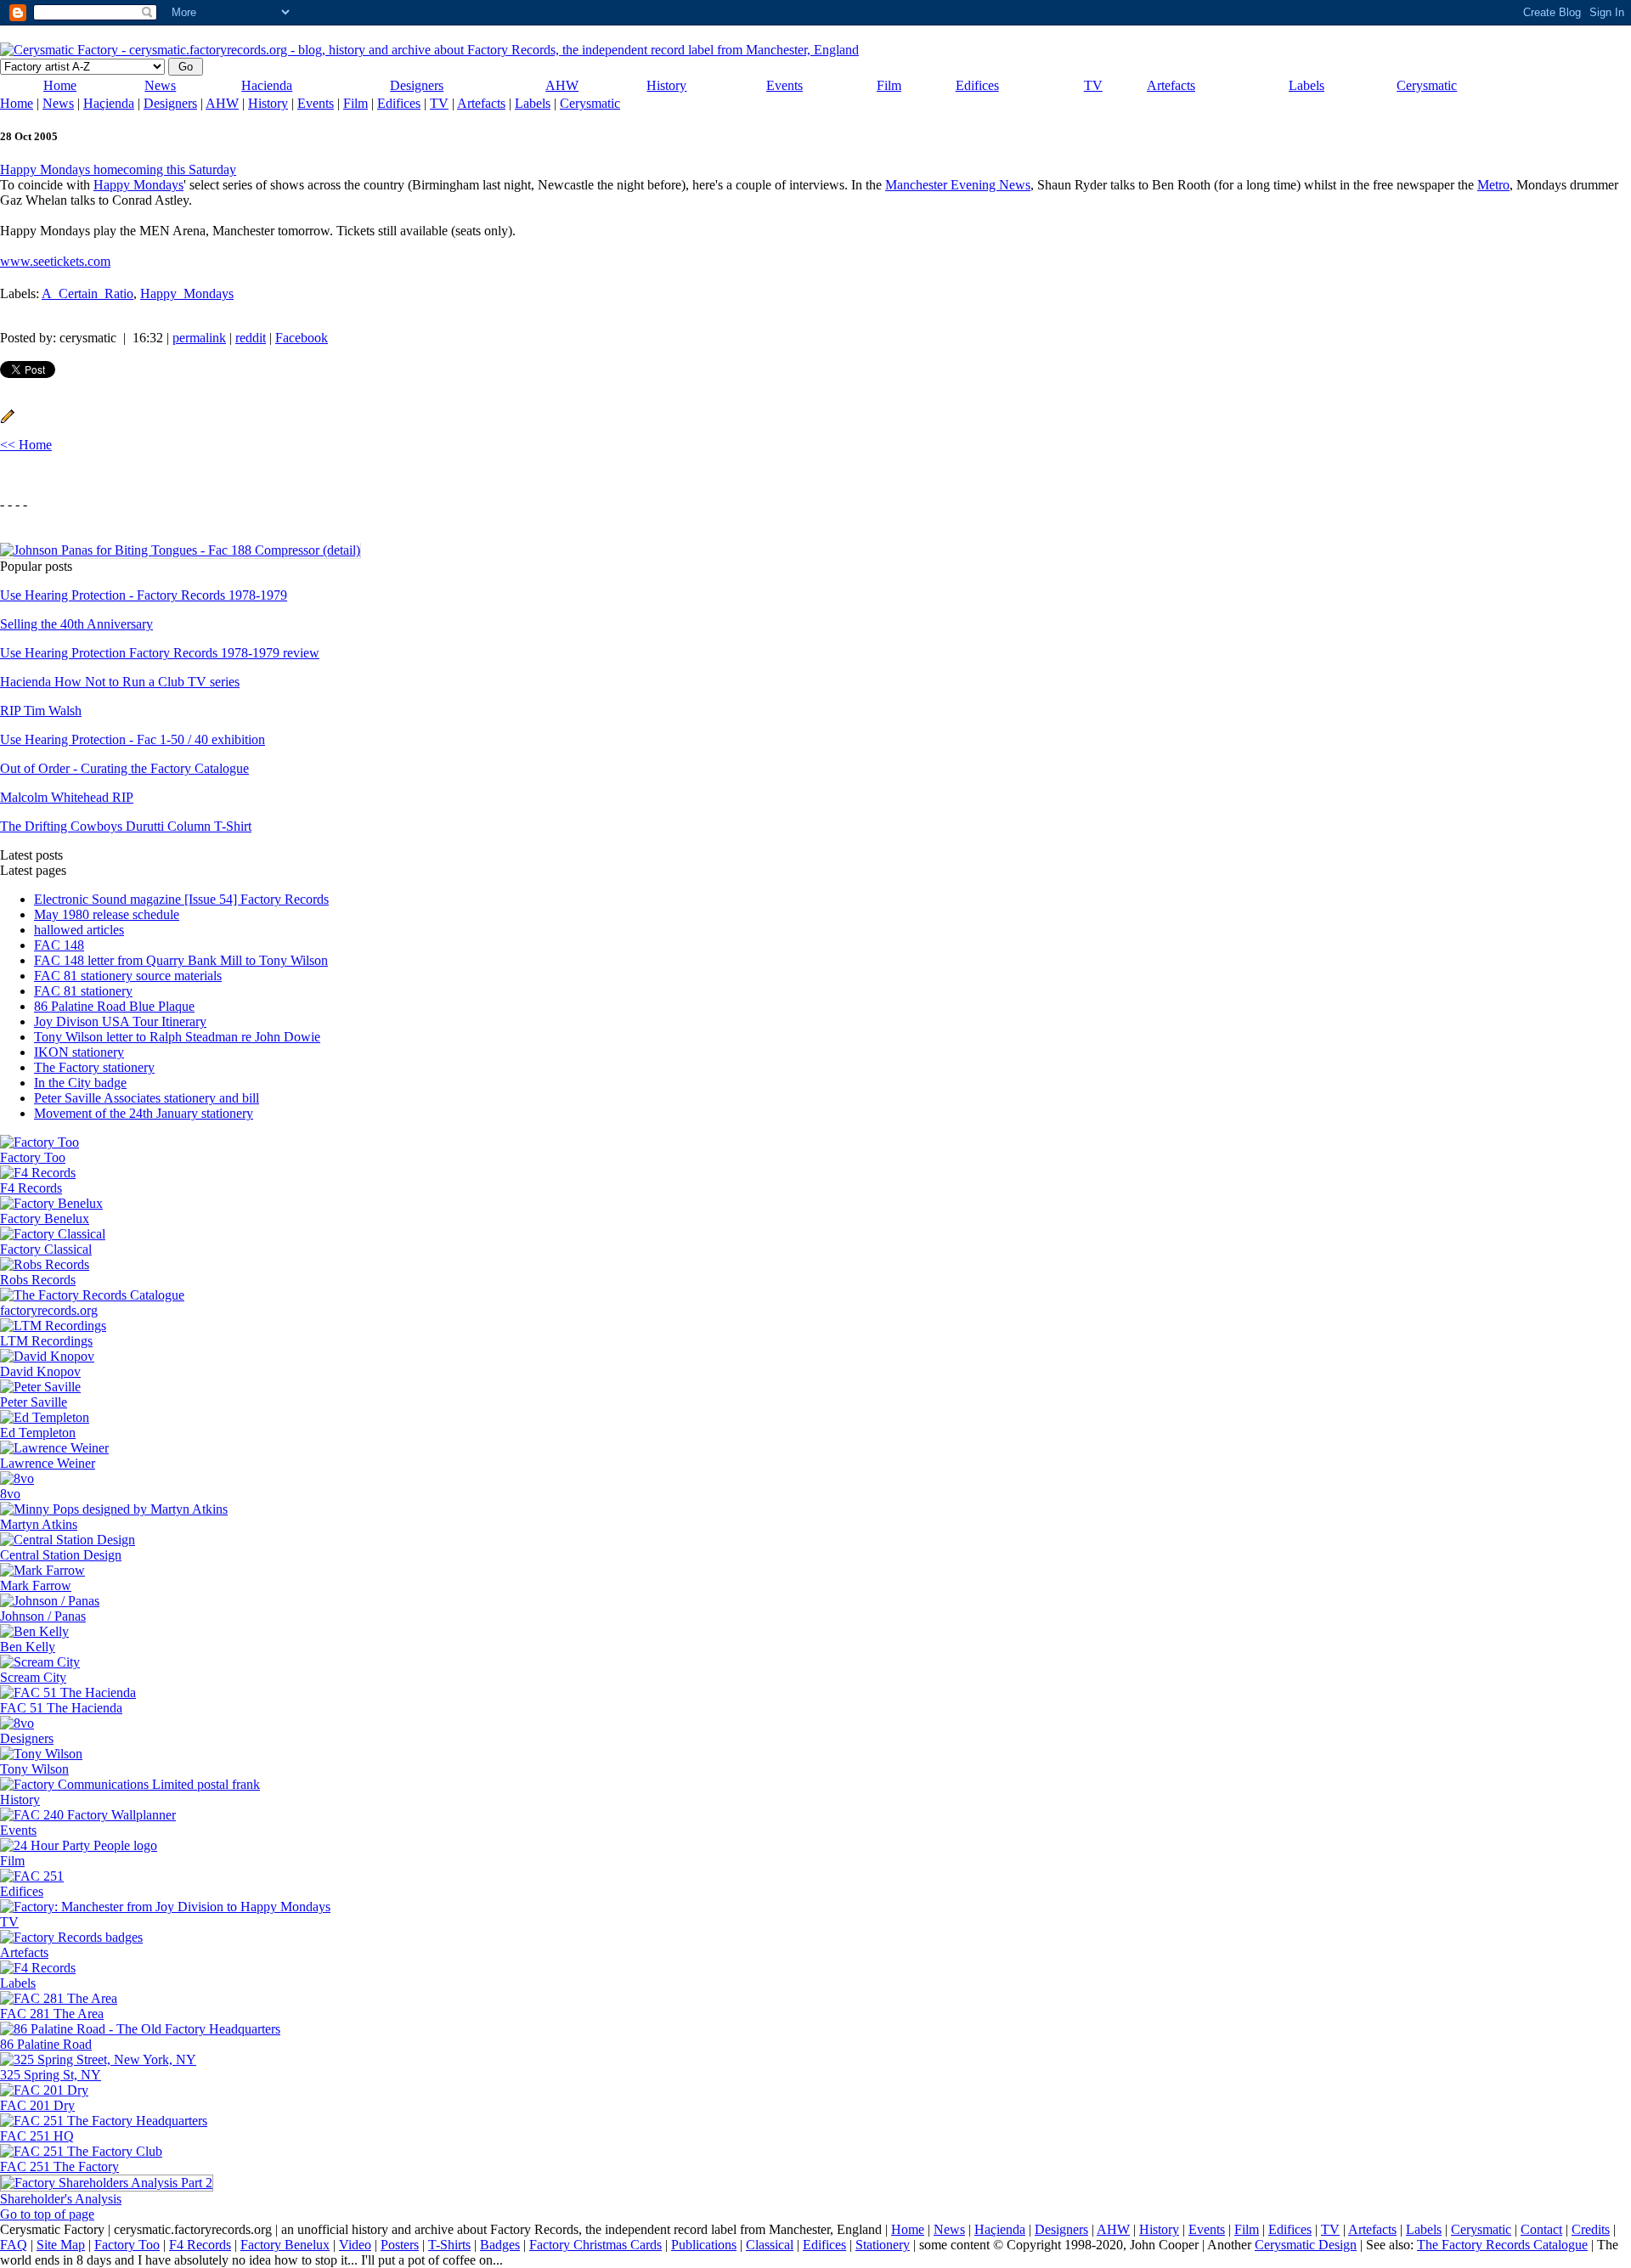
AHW (562, 85)
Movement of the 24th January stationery (144, 1113)
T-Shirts (449, 2245)
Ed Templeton (38, 1433)
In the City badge (80, 1083)
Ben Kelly (28, 1647)
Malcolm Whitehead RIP (67, 797)
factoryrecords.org (49, 1310)
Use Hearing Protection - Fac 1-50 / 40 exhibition (133, 739)
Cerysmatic (1427, 85)
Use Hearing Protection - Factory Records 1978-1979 (144, 595)
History (666, 85)
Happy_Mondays (187, 293)
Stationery (883, 2245)
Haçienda (109, 103)
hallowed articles (79, 930)
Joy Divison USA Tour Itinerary (120, 1021)
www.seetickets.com (55, 261)
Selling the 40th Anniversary (76, 624)
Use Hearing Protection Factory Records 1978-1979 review (160, 653)
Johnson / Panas (43, 1616)
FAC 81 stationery (83, 991)
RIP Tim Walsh (41, 711)
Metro (1493, 185)
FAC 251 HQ (37, 2136)
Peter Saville (34, 1402)
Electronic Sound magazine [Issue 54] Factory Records (181, 899)
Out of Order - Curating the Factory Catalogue (124, 768)
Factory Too (33, 1157)
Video (355, 2245)
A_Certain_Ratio (87, 293)
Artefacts (1171, 85)
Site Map (61, 2245)
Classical (770, 2245)
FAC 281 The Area (52, 2014)
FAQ (14, 2245)
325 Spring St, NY (51, 2075)
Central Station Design (61, 1555)
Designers (417, 85)
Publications (704, 2245)
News (160, 85)
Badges (500, 2245)
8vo (10, 1494)
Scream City (33, 1677)
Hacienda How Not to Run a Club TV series (120, 682)
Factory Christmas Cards (595, 2245)
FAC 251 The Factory (59, 2166)
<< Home (26, 445)
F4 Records (31, 1188)
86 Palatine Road (46, 2044)
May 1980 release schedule (107, 914)
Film (889, 85)
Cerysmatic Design (1306, 2245)
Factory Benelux (45, 1219)
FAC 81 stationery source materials (128, 976)
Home (60, 85)
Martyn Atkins (39, 1524)
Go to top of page (47, 2214)
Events (784, 85)
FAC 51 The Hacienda (61, 1708)
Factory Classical (46, 1249)
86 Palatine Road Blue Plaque (114, 1006)
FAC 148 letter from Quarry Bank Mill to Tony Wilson (181, 960)
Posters (400, 2245)
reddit (251, 338)
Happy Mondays (138, 185)
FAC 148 (59, 945)
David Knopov (40, 1371)
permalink (199, 338)
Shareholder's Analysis (61, 2199)
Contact (1541, 2229)
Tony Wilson (34, 1769)
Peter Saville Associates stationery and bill (147, 1098)
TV (1093, 85)
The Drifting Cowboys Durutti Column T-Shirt (126, 826)
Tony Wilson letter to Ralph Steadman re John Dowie (177, 1037)
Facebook (302, 338)
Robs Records (38, 1280)
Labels (1306, 85)
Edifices (977, 85)
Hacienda (267, 85)
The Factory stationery (94, 1067)
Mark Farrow (36, 1585)
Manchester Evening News (958, 185)
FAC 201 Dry (37, 2105)
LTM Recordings (46, 1341)
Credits (1591, 2229)
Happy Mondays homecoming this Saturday (118, 169)
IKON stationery (79, 1052)
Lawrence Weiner (48, 1463)
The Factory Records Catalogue (1502, 2245)
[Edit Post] (8, 419)
